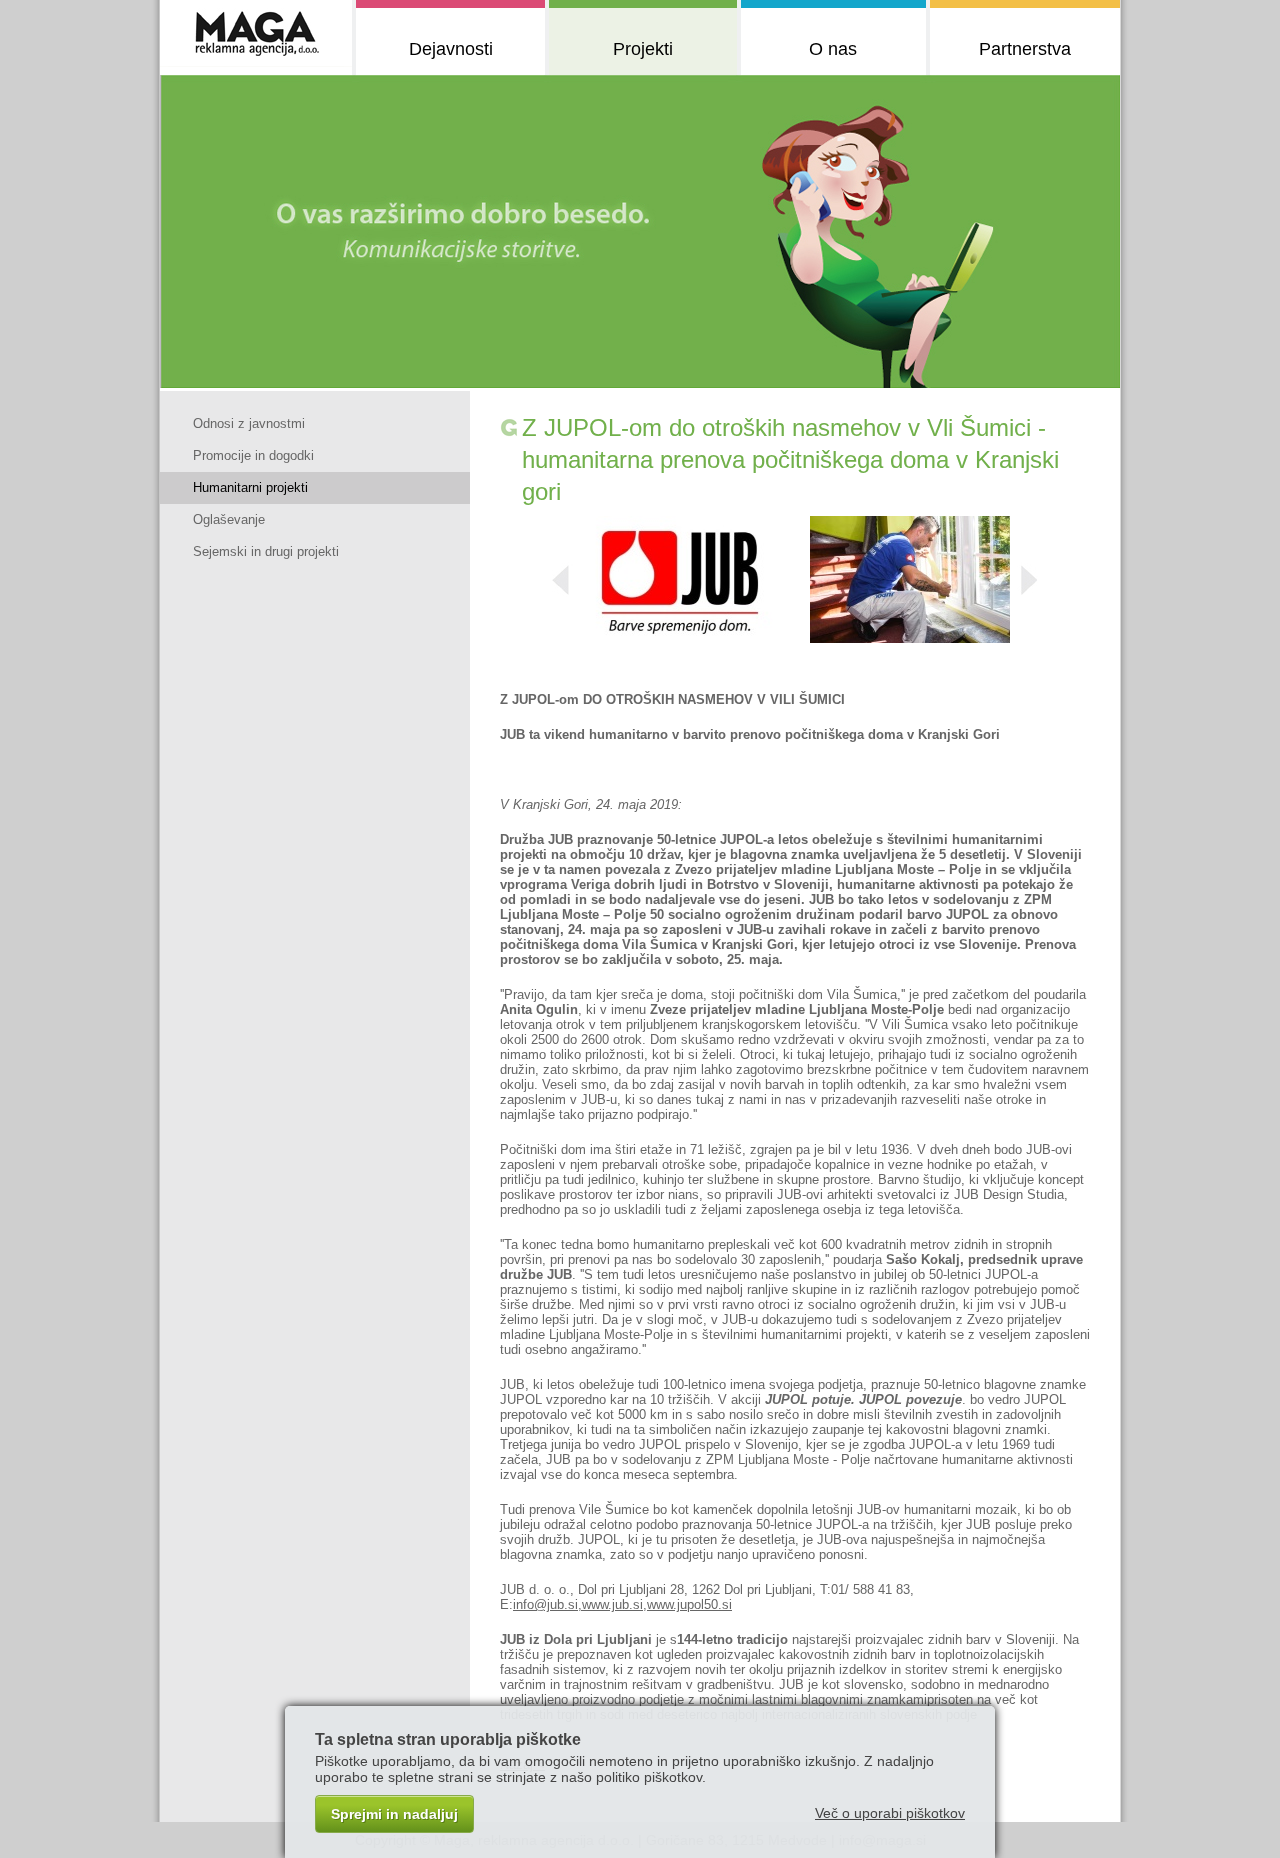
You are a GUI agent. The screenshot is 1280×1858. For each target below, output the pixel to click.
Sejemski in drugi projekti (266, 551)
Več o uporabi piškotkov (890, 1813)
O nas (833, 49)
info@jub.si (545, 1604)
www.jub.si (612, 1604)
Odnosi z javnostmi (249, 423)
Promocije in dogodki (253, 455)
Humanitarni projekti (250, 487)
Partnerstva (1025, 49)
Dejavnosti (451, 49)
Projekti (643, 49)
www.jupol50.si (689, 1604)
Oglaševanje (229, 519)
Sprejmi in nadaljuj (394, 1814)
